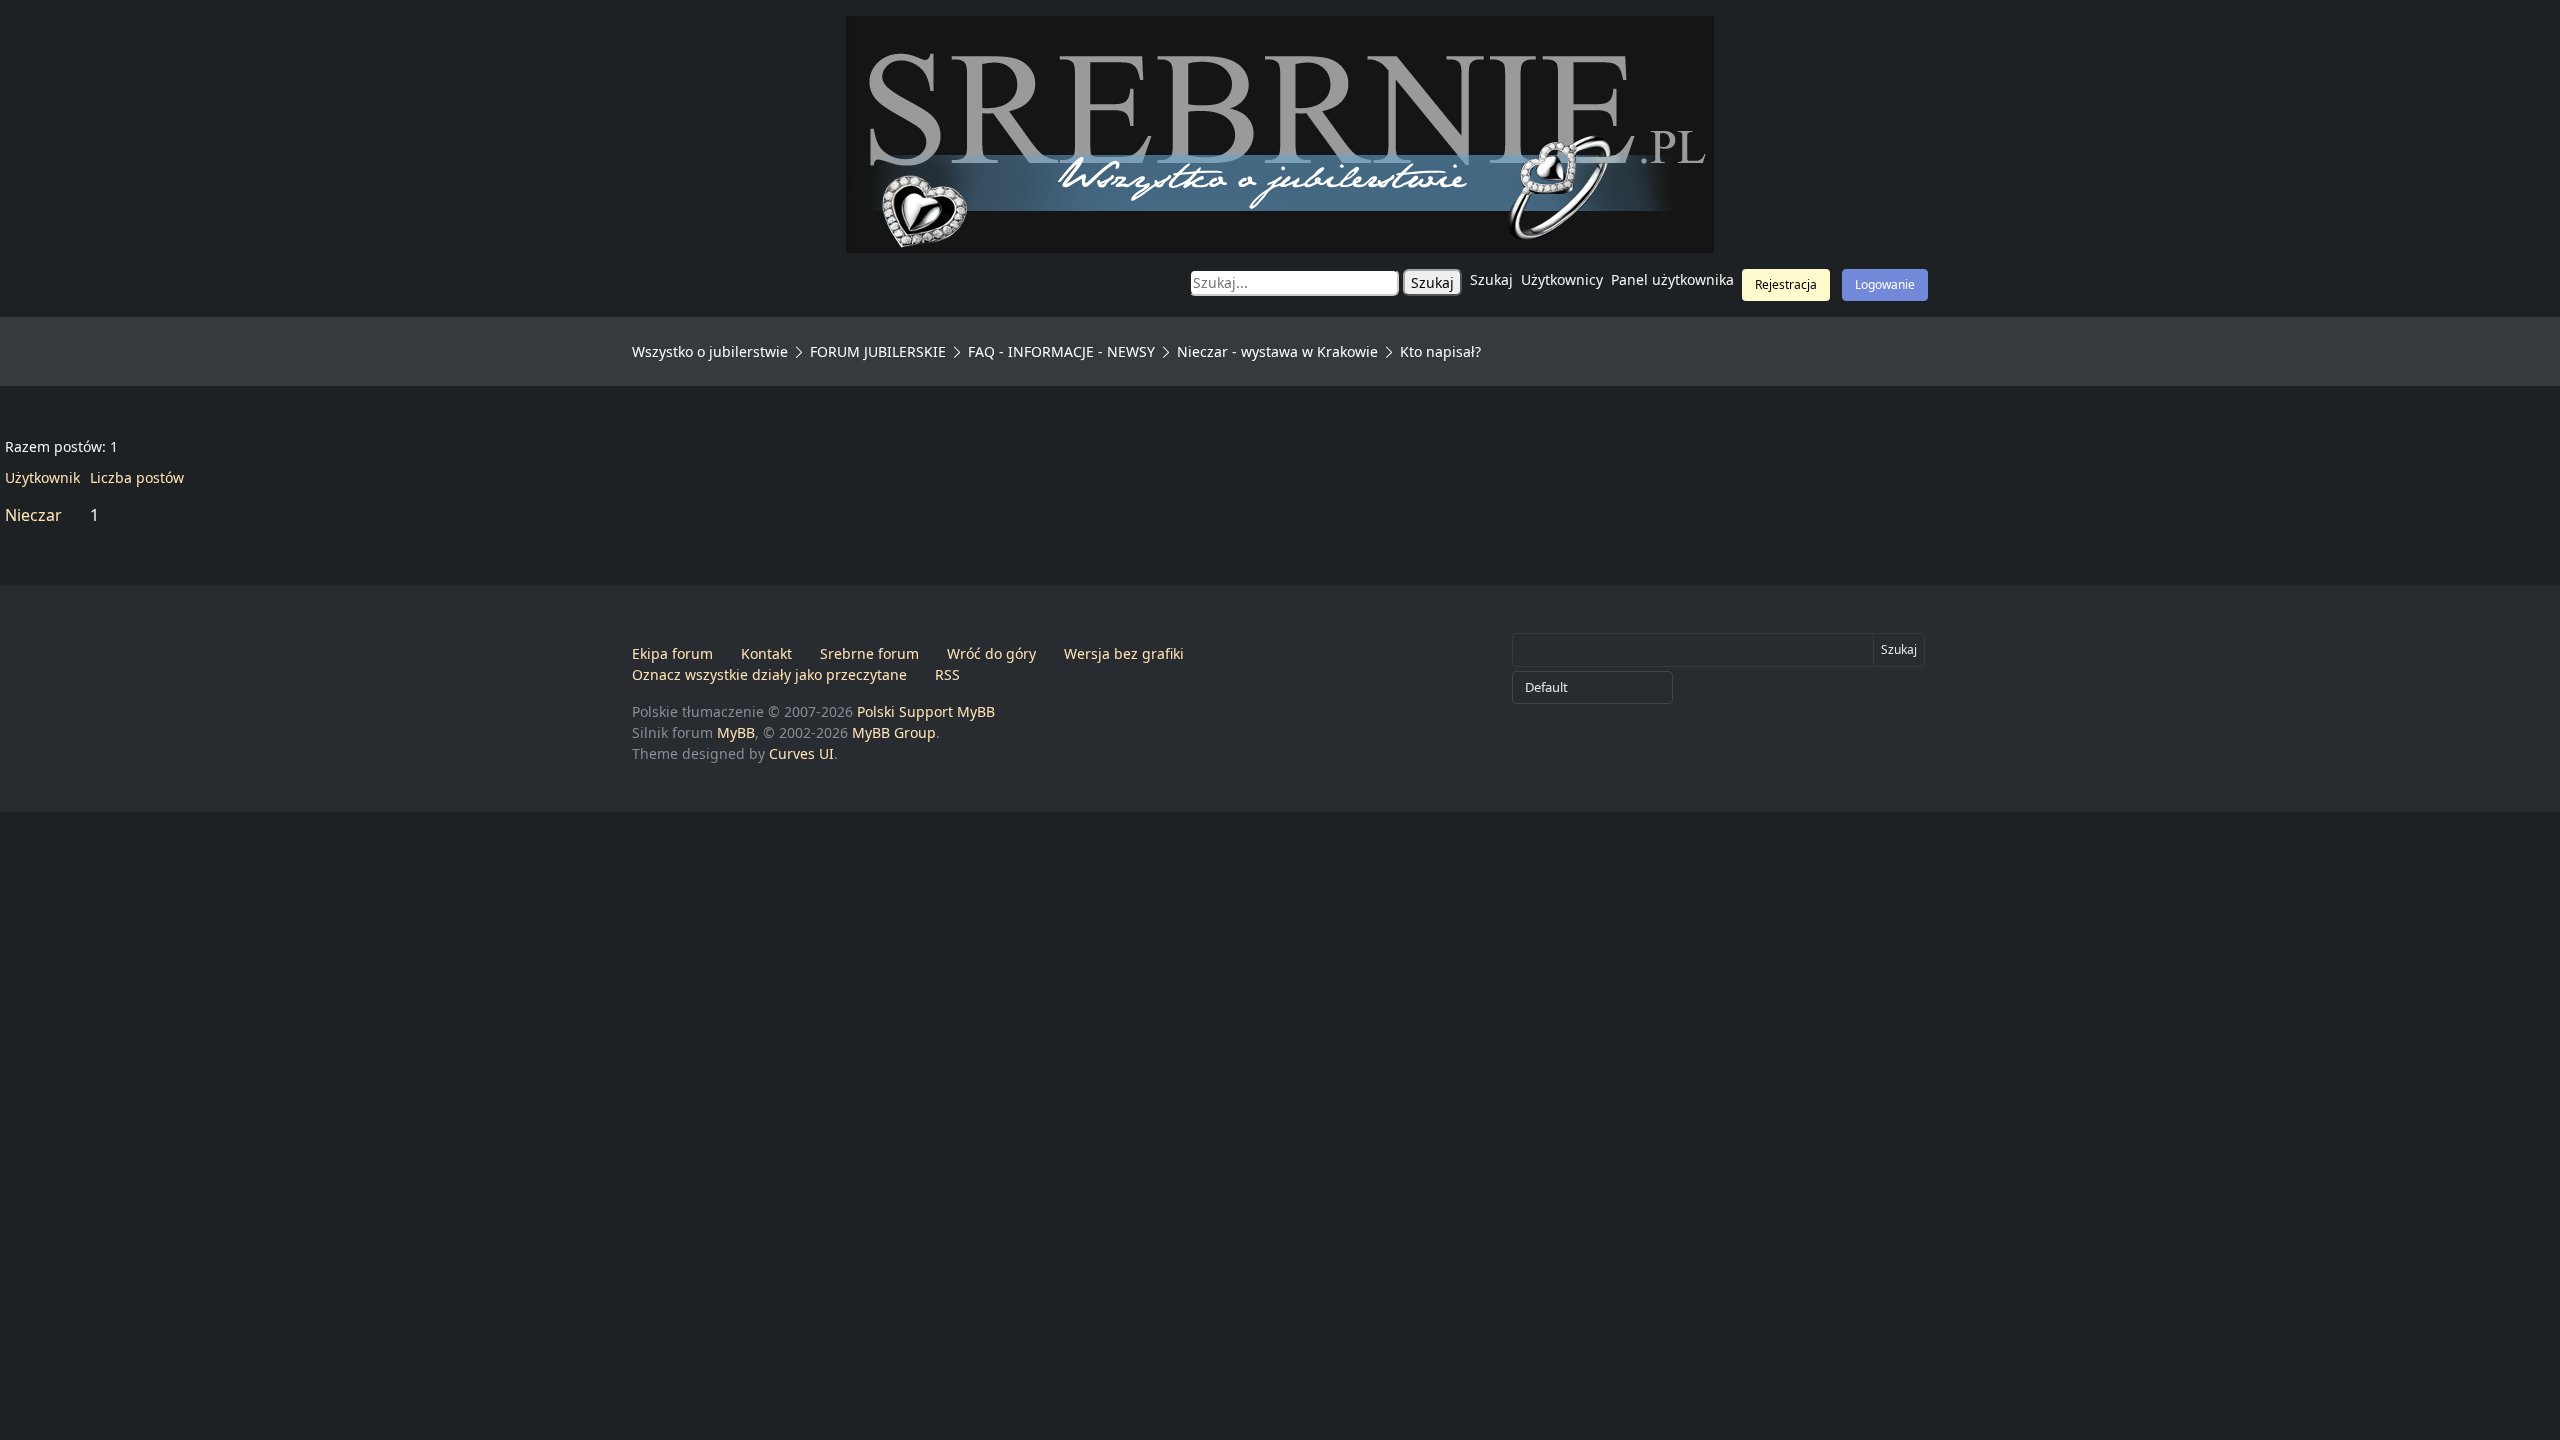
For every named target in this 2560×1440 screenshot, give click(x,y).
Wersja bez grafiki (1124, 653)
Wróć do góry (991, 653)
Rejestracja (1786, 284)
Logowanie (1885, 284)
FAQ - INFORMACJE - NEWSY (1061, 351)
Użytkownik (42, 477)
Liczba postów (137, 477)
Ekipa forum (672, 653)
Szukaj (1491, 279)
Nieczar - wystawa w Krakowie (1277, 351)
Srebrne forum (869, 653)
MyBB (736, 732)
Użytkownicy (1562, 279)
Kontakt (766, 653)
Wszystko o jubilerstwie (710, 351)
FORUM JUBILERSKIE (878, 351)
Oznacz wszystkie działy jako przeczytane (769, 674)
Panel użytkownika (1672, 279)
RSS (947, 674)
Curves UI (801, 753)
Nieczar (33, 515)
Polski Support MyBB (926, 711)
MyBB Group (894, 732)
